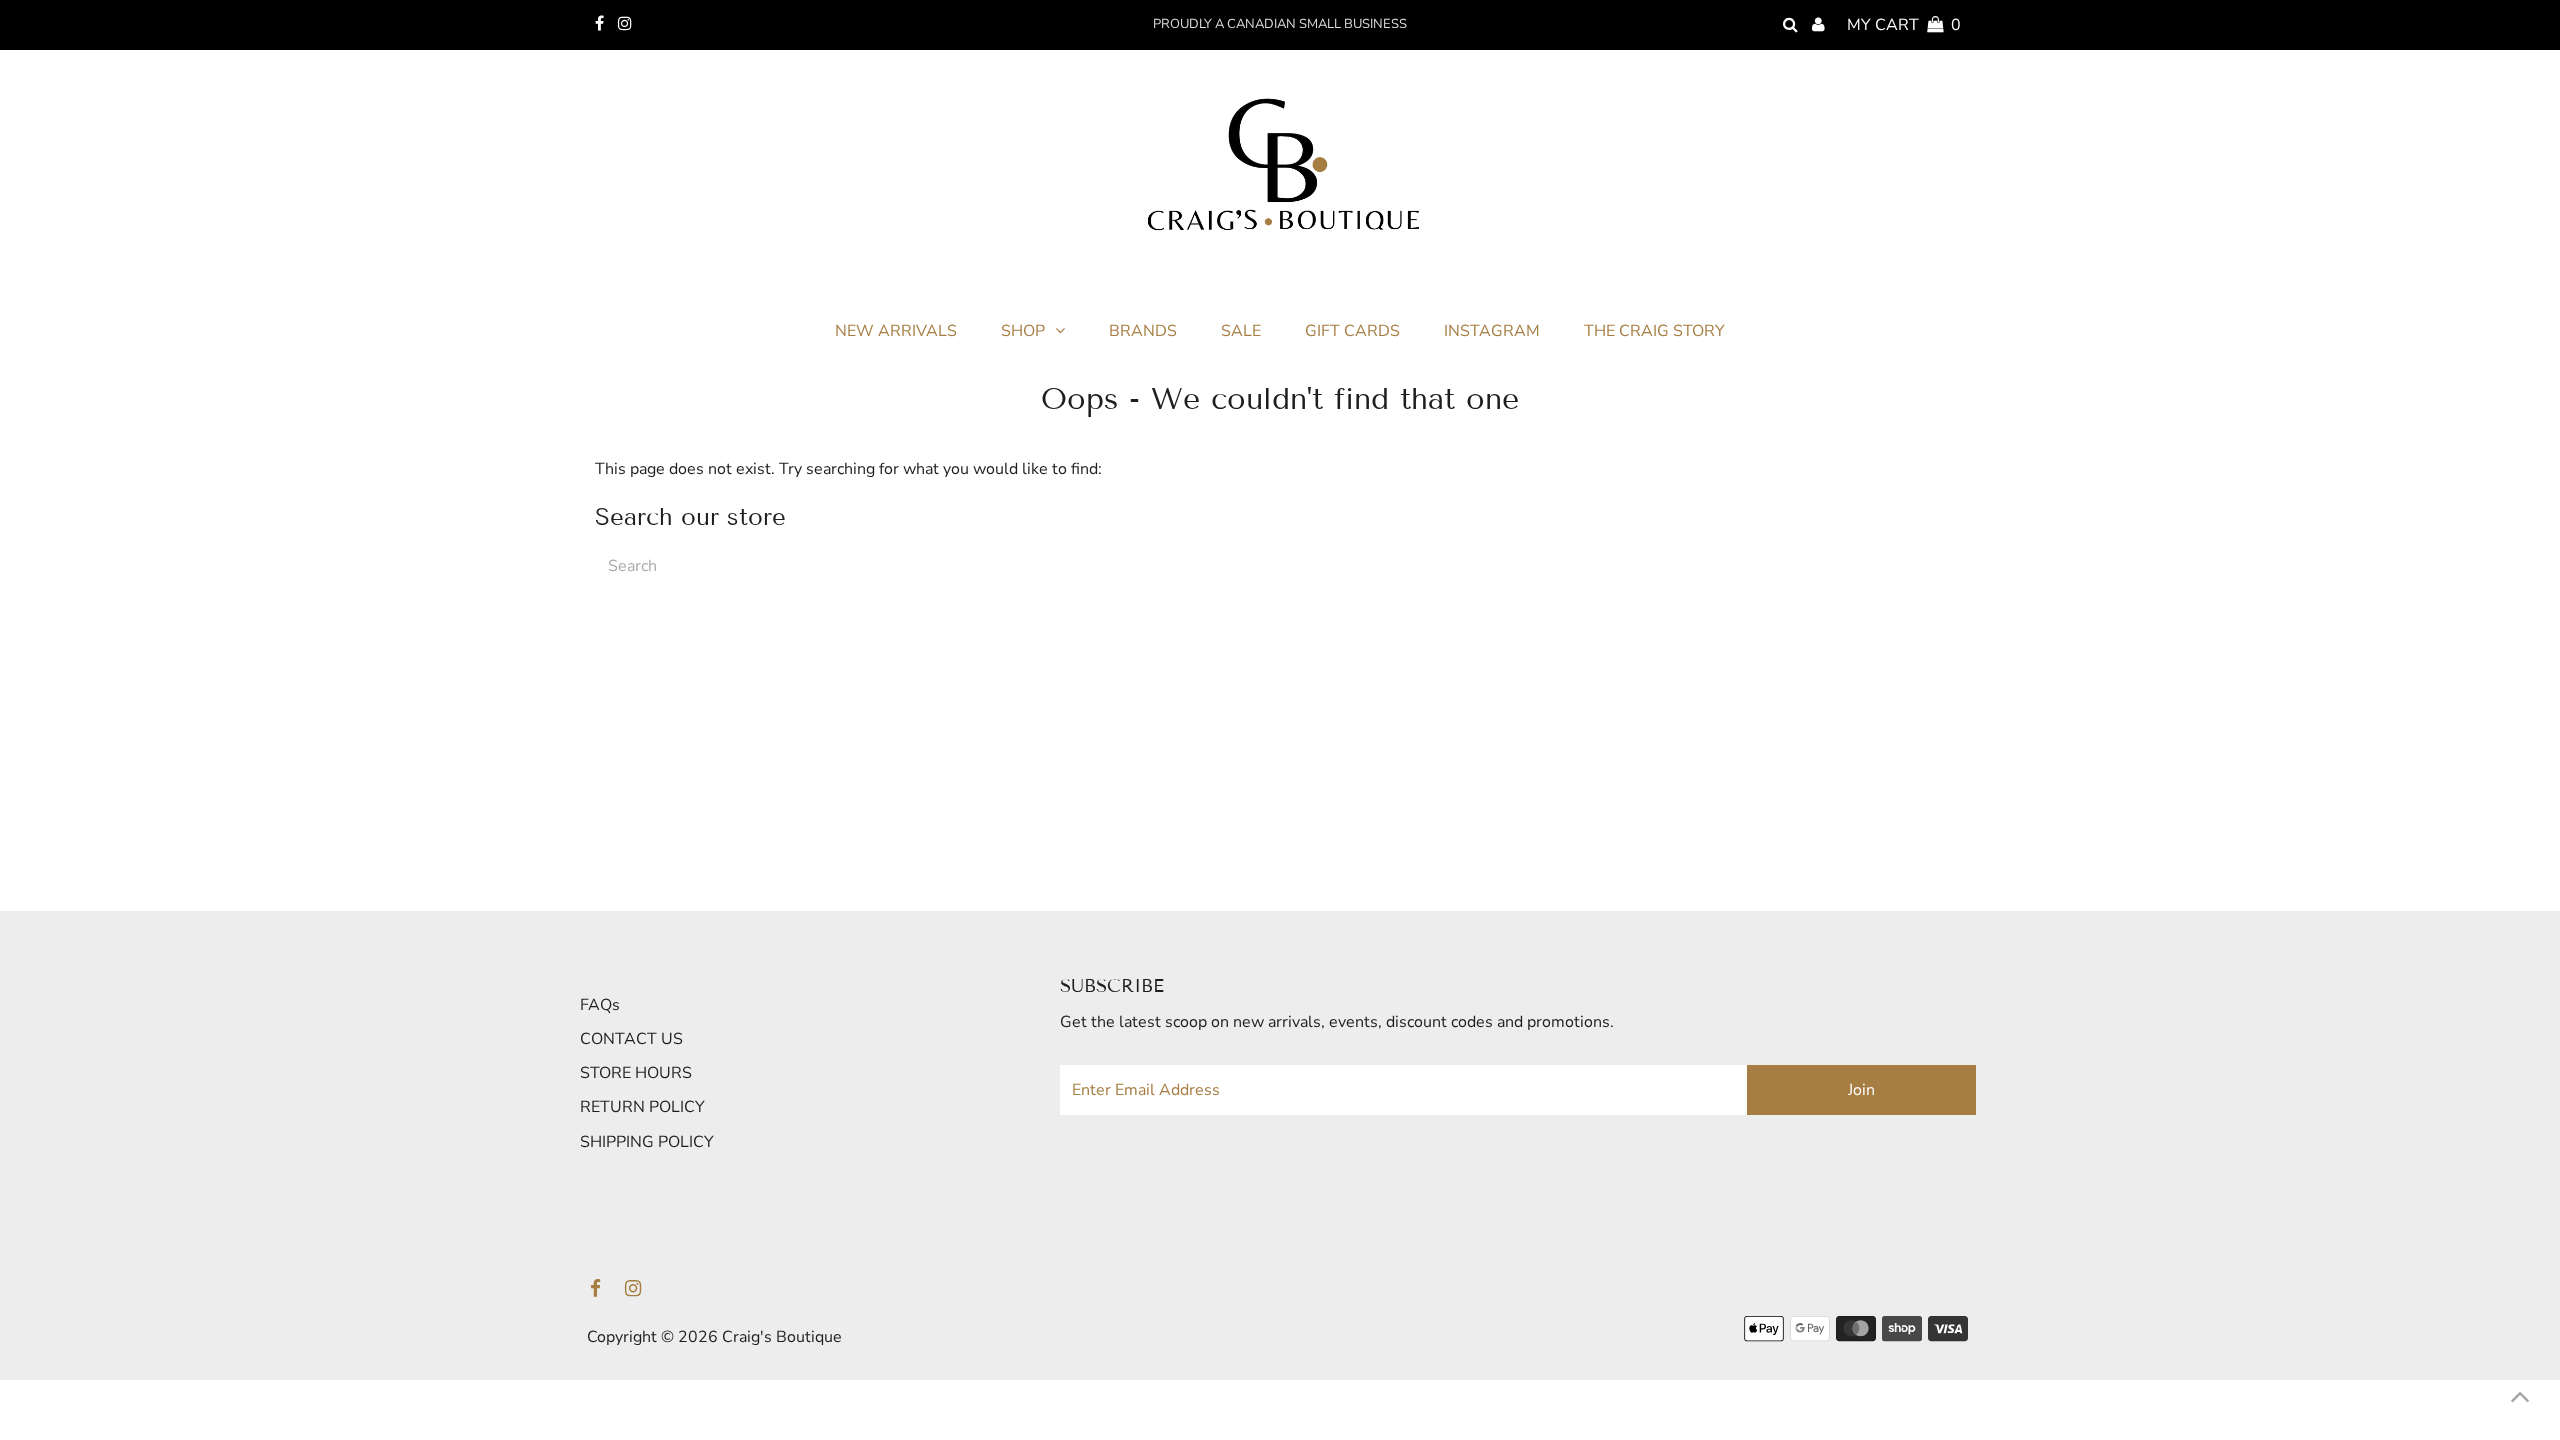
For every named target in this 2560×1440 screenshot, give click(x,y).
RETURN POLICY (642, 1107)
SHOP (1023, 331)
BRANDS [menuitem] (1143, 331)
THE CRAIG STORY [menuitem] (1654, 331)
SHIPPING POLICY (647, 1142)
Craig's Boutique (782, 1337)
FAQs (600, 1005)
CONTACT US (631, 1039)
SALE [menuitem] (1241, 331)
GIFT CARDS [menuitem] (1352, 331)
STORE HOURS (636, 1073)
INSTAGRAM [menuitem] (1492, 331)
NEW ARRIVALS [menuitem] (896, 331)
